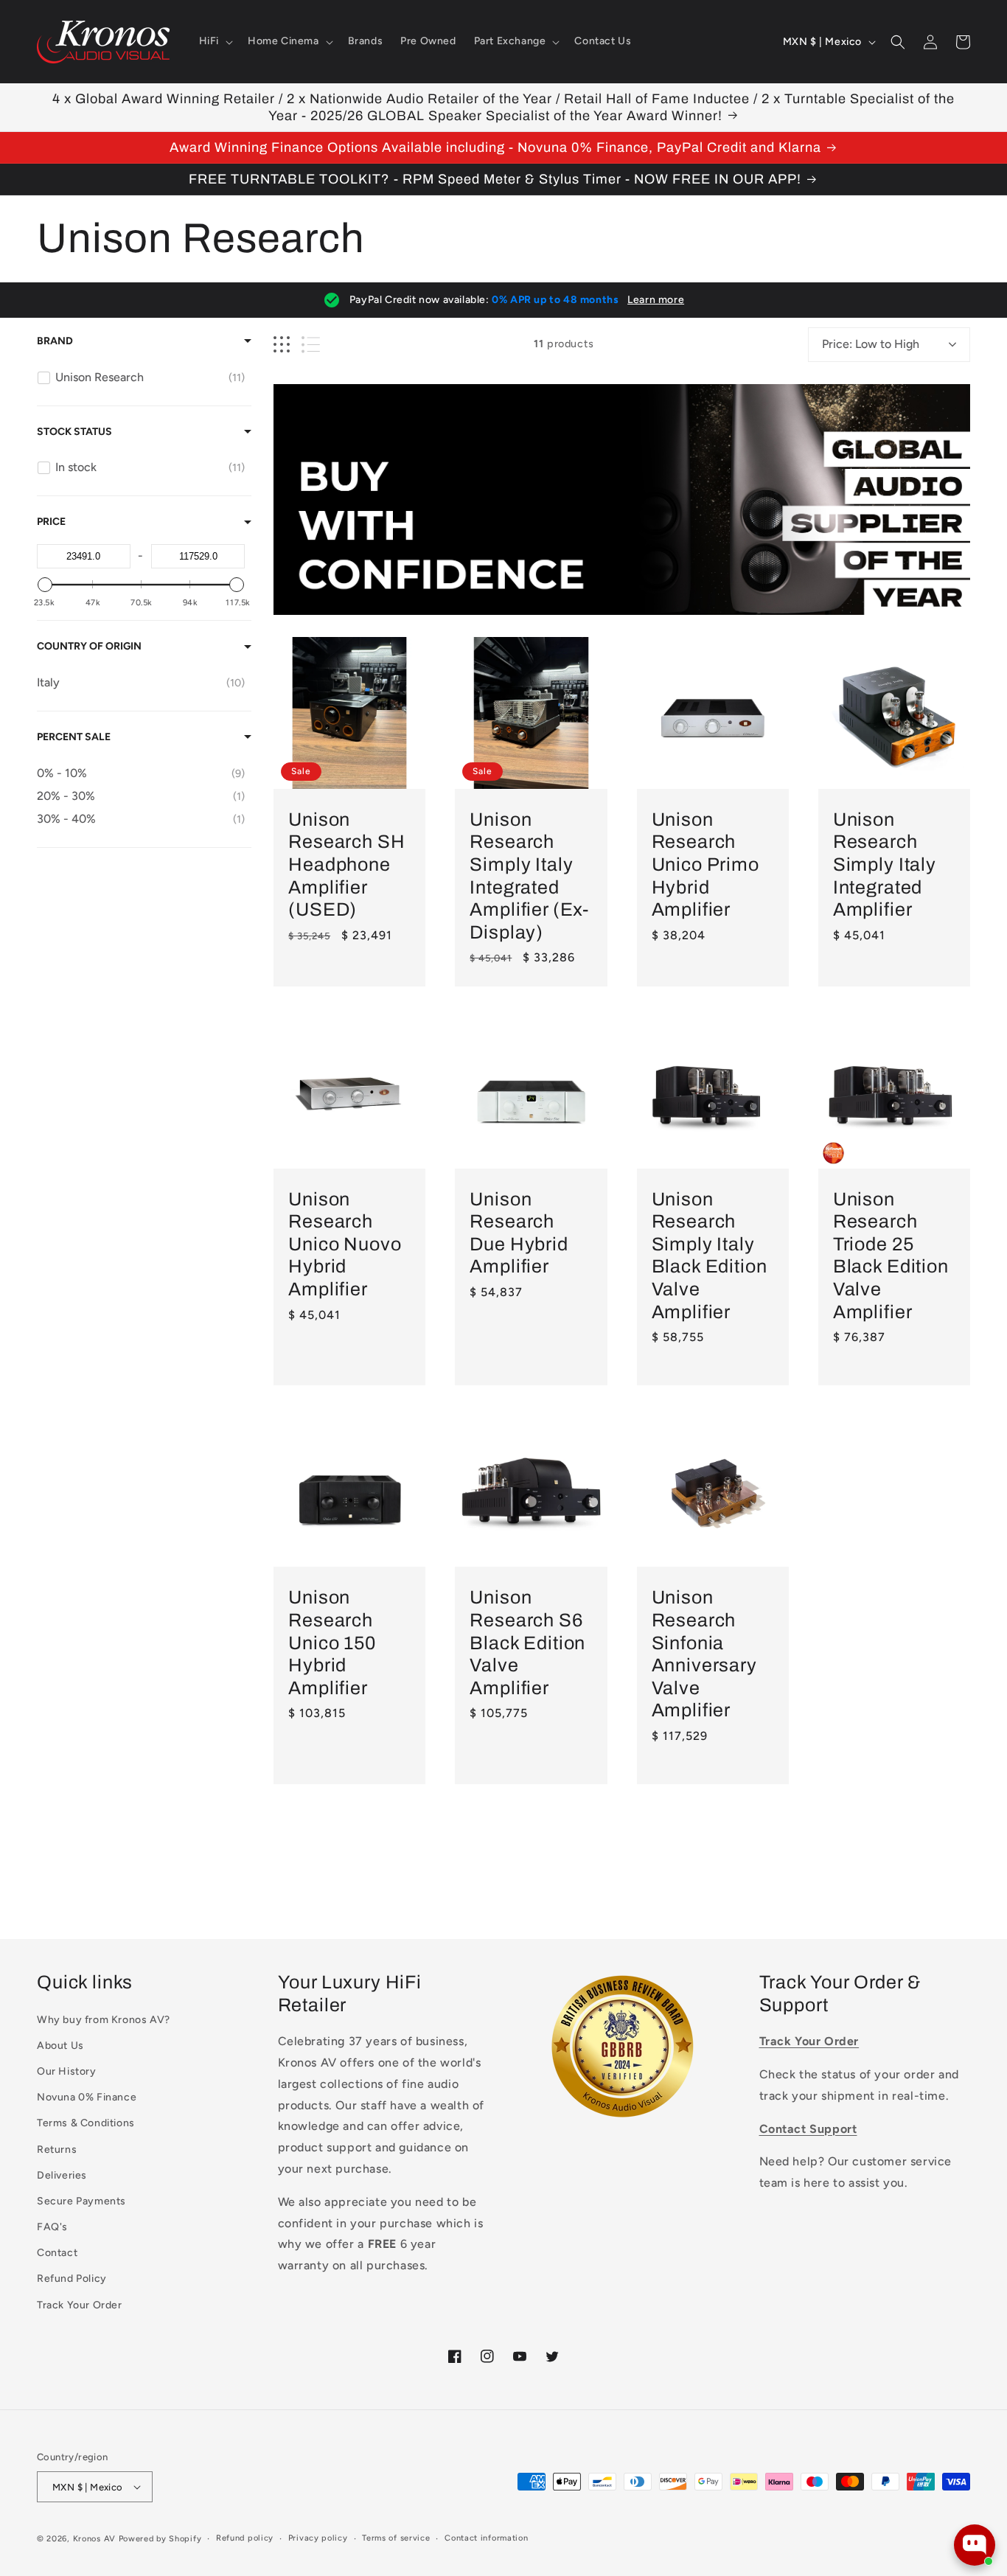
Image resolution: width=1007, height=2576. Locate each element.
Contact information (486, 2538)
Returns (57, 2149)
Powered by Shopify (160, 2539)
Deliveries (62, 2175)
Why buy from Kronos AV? (104, 2020)
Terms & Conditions (86, 2123)
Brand (55, 341)
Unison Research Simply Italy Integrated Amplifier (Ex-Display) (529, 876)
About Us (60, 2046)
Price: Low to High (871, 344)
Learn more (656, 300)
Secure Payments (81, 2201)
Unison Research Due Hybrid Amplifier (519, 1233)
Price (51, 522)
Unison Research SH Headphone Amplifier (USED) (346, 864)
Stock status (74, 432)
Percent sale (74, 737)
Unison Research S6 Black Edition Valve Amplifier (527, 1642)
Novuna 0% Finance (87, 2097)
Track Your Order (80, 2305)
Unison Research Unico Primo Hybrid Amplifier (705, 864)
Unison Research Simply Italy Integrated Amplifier (885, 864)
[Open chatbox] (975, 2545)
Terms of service (396, 2538)
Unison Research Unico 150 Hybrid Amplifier (332, 1642)
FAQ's (52, 2227)
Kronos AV (94, 2539)
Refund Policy (72, 2279)
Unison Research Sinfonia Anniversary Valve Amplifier (704, 1654)
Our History (67, 2071)
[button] (215, 41)
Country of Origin (89, 646)
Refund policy (245, 2538)
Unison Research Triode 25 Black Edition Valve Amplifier (891, 1256)
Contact (57, 2253)
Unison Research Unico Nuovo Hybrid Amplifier (345, 1244)
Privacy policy (318, 2538)
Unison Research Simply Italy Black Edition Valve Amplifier (710, 1256)
